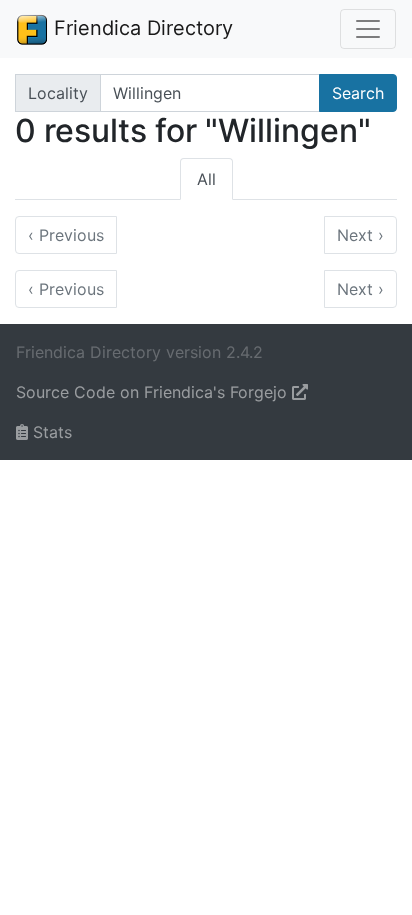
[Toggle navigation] (368, 29)
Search (358, 93)
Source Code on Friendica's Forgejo (154, 392)
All (206, 179)
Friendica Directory (140, 28)
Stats (50, 432)
